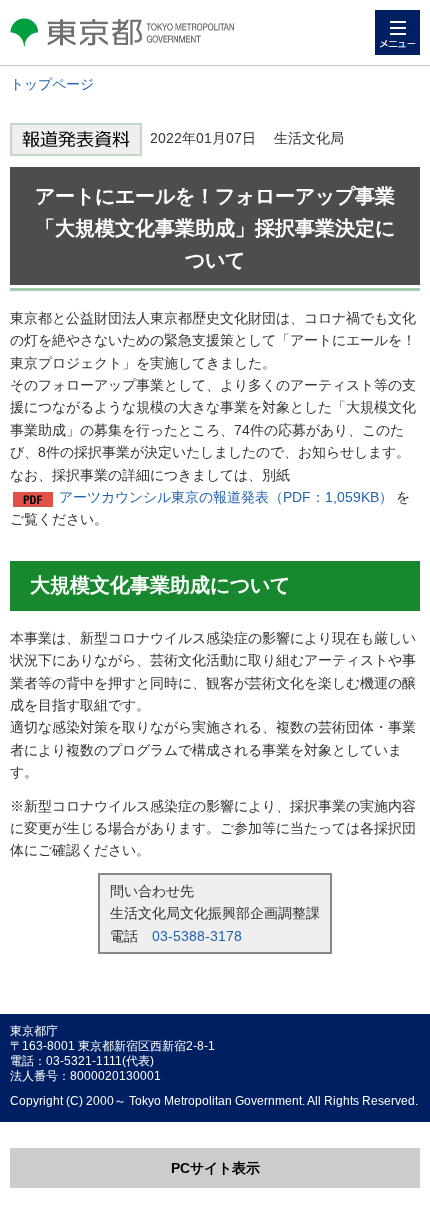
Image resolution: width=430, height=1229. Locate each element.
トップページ (52, 84)
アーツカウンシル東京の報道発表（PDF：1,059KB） (226, 497)
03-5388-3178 (197, 936)
